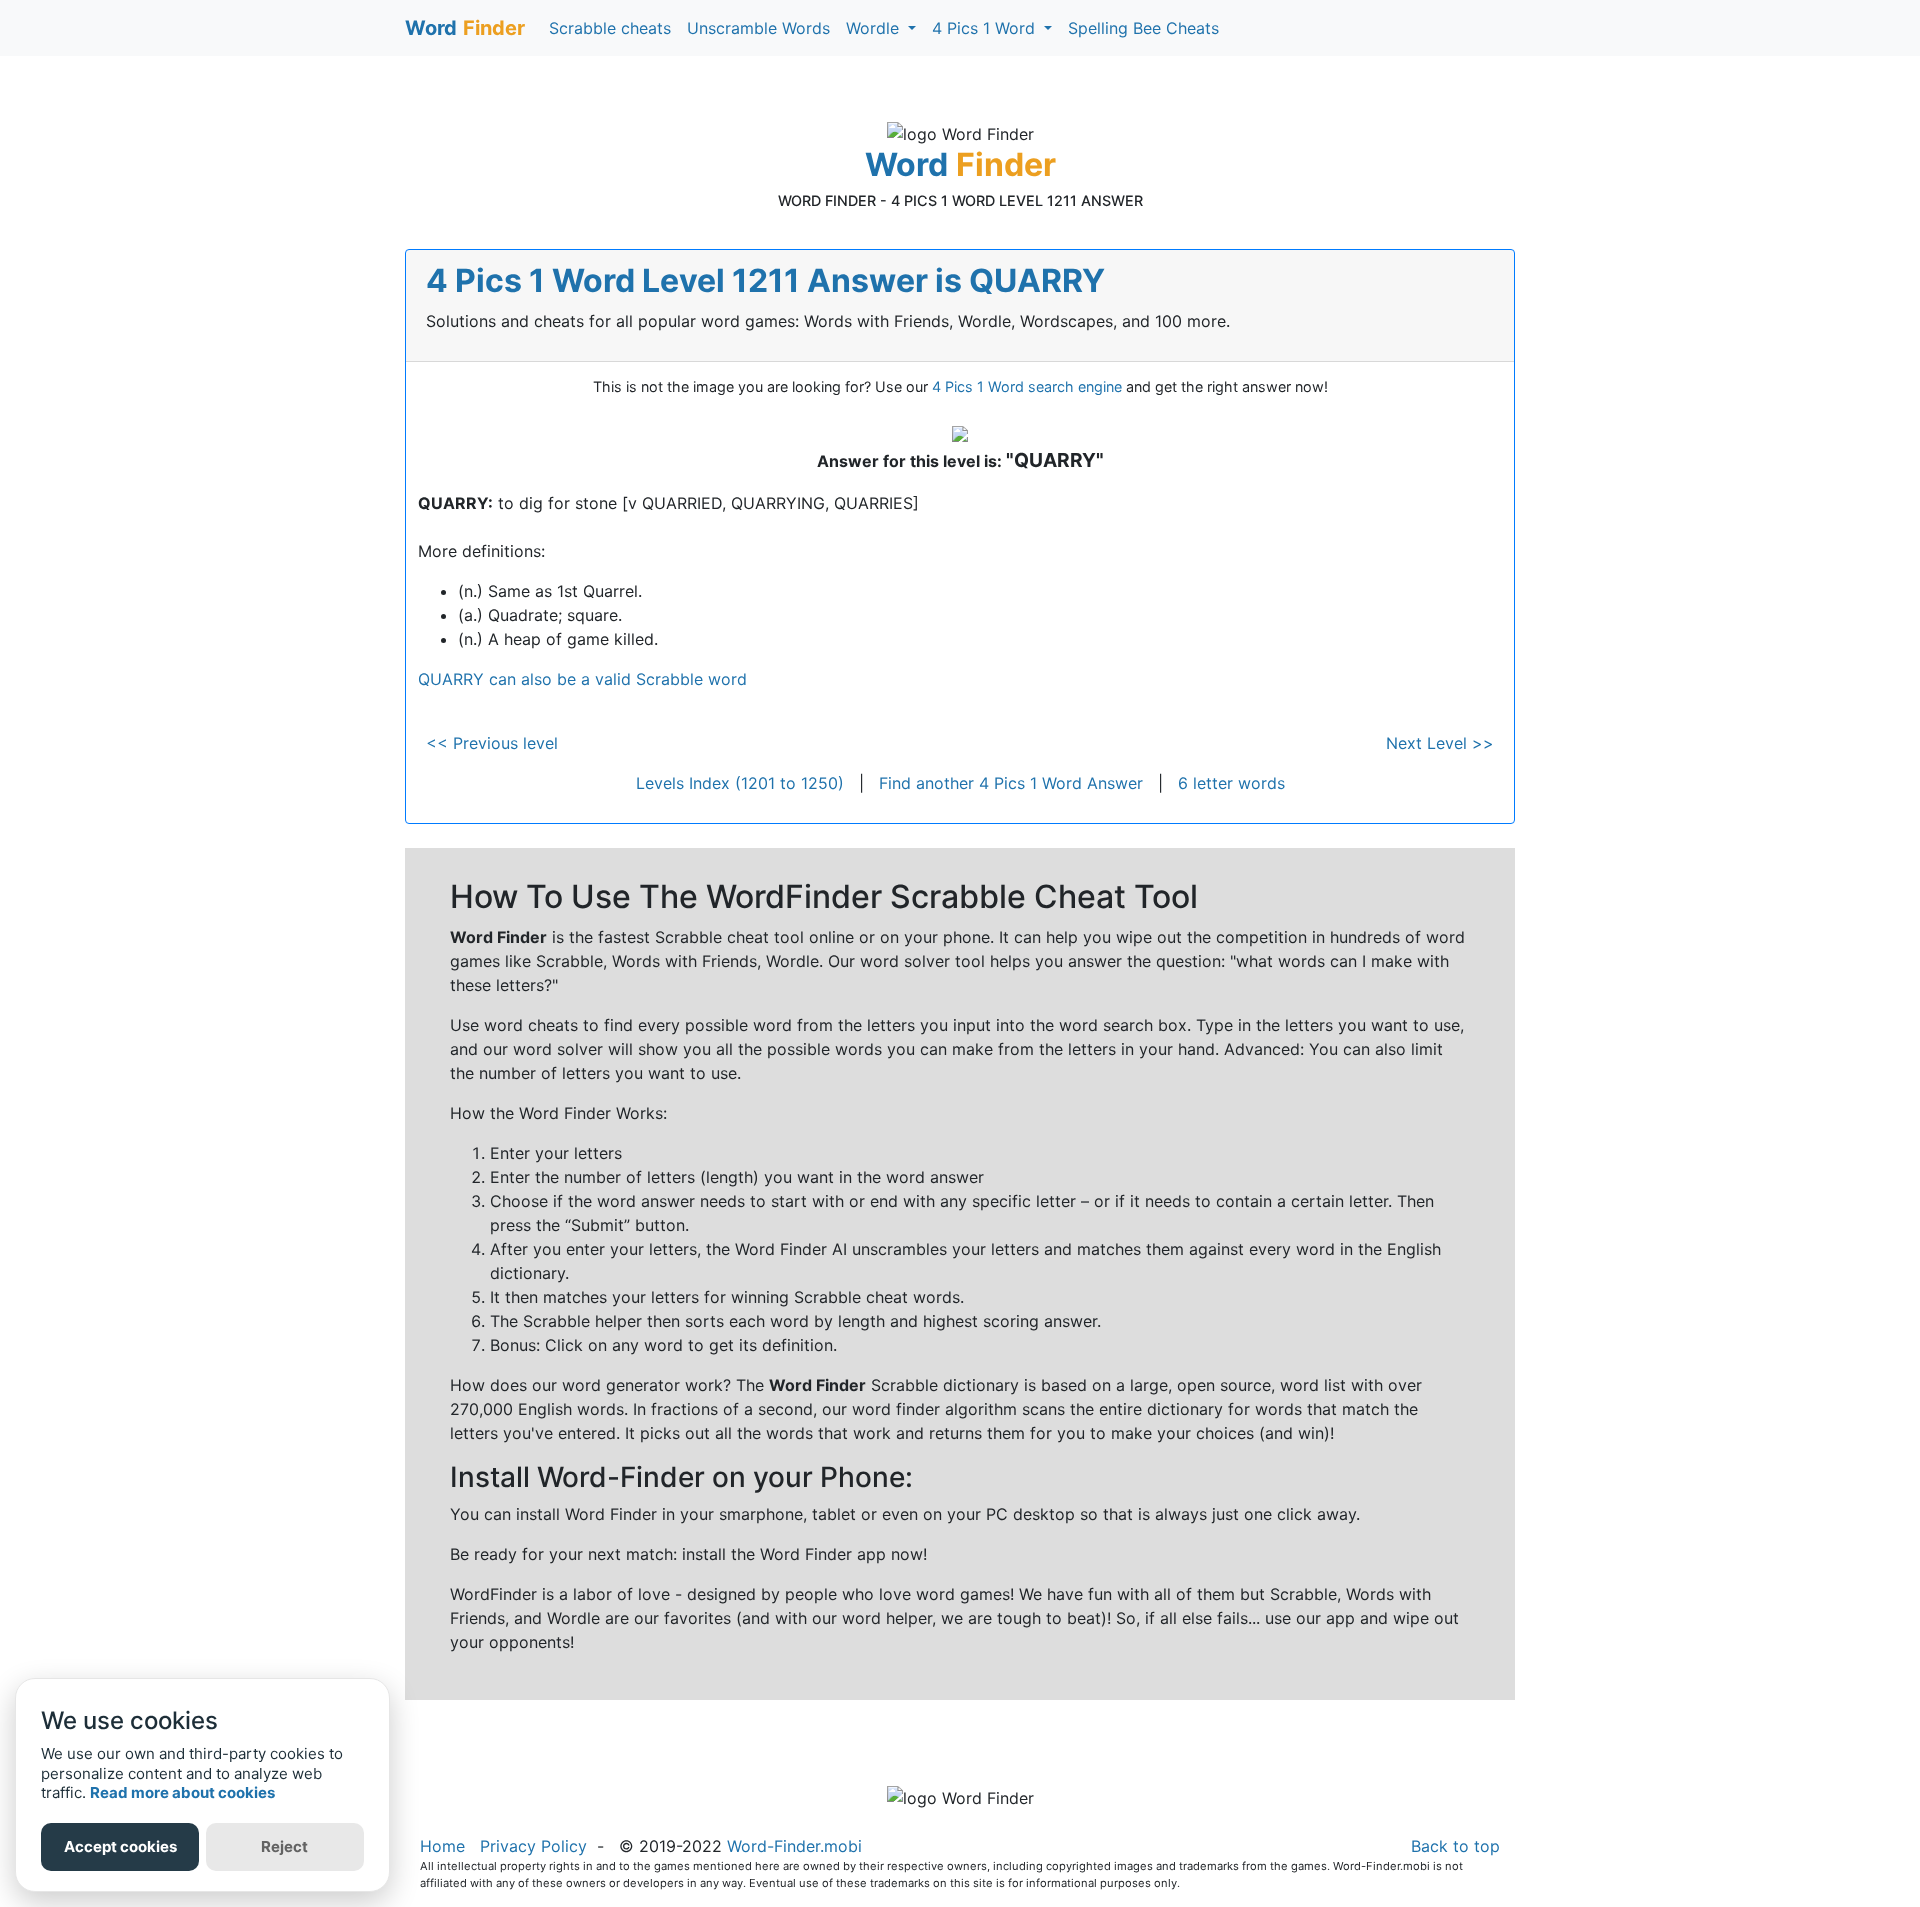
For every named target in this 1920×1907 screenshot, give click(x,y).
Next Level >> (1440, 743)
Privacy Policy (533, 1846)
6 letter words (1231, 783)
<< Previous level (492, 743)
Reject (284, 1846)
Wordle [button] (875, 28)
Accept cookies (120, 1846)
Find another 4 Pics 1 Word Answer (1011, 783)
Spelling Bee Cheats (1143, 28)
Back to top (1455, 1846)
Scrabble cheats (610, 28)
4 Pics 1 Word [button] (986, 28)
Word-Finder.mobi (794, 1846)
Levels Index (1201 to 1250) (740, 783)
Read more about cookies (182, 1792)
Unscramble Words (758, 28)
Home (442, 1846)
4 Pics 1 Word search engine (1027, 386)
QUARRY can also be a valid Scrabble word (582, 679)
